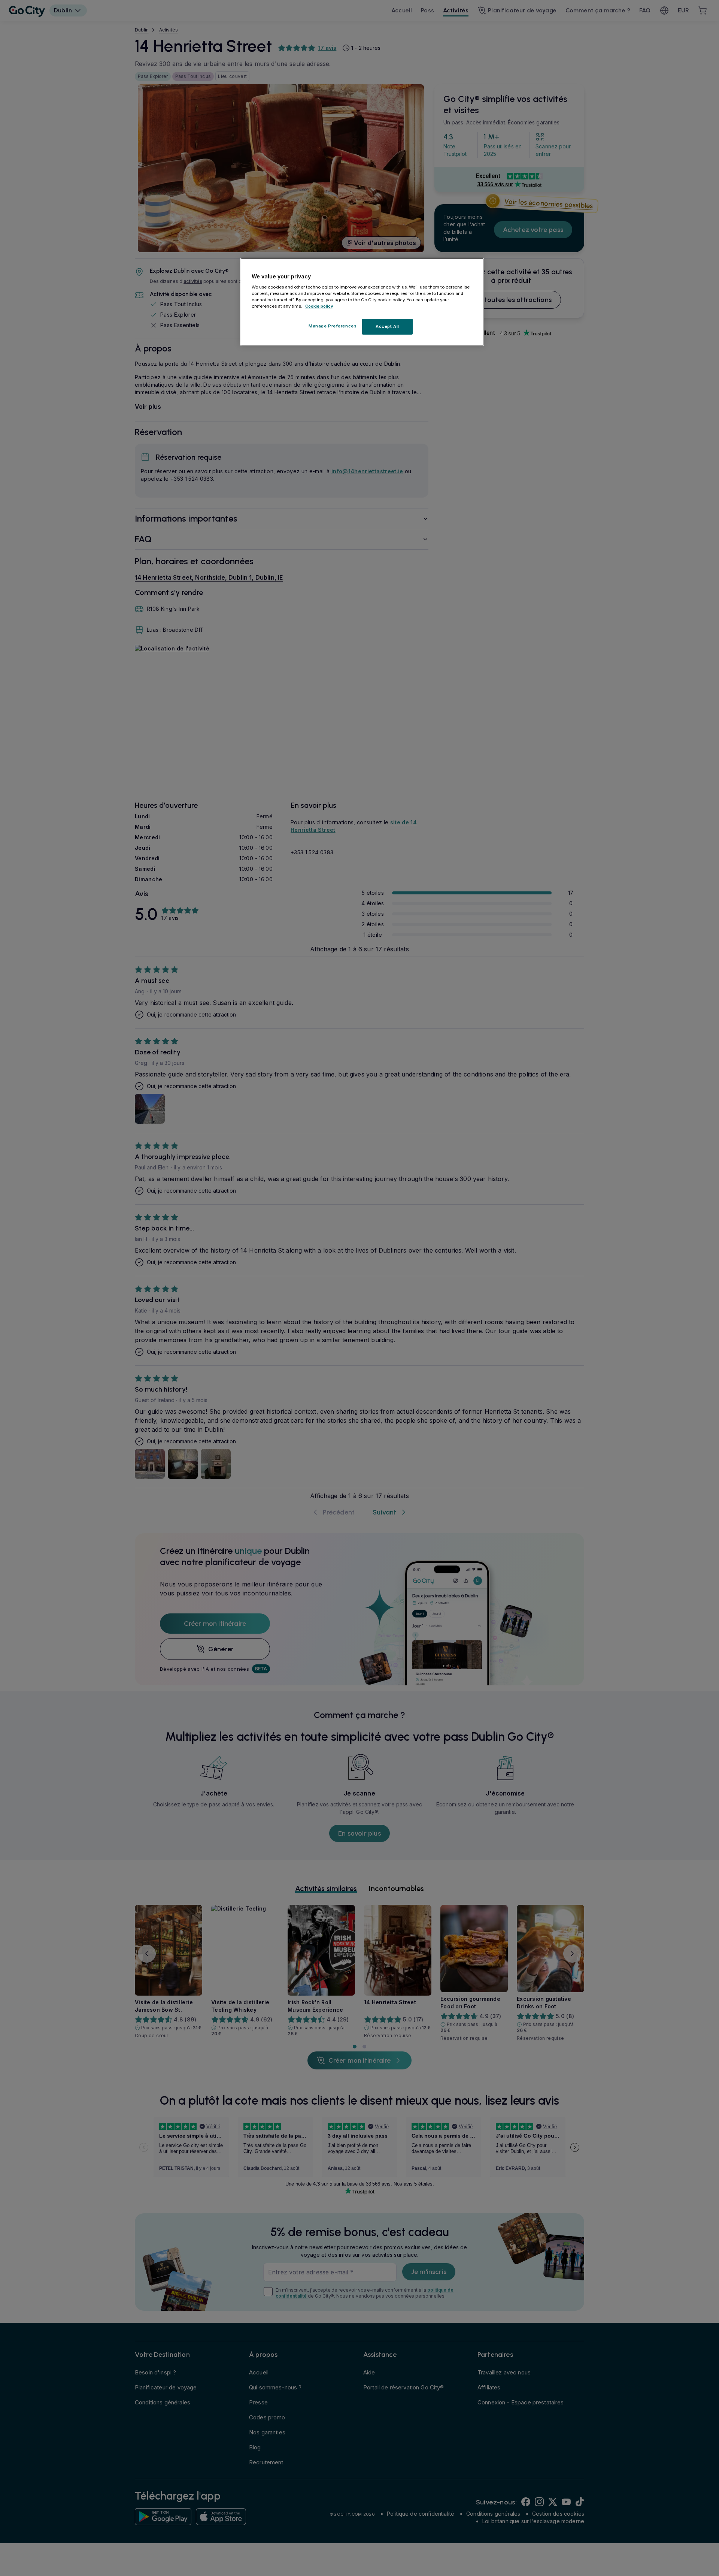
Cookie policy (319, 306)
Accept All (387, 326)
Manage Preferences (333, 326)
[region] (362, 302)
